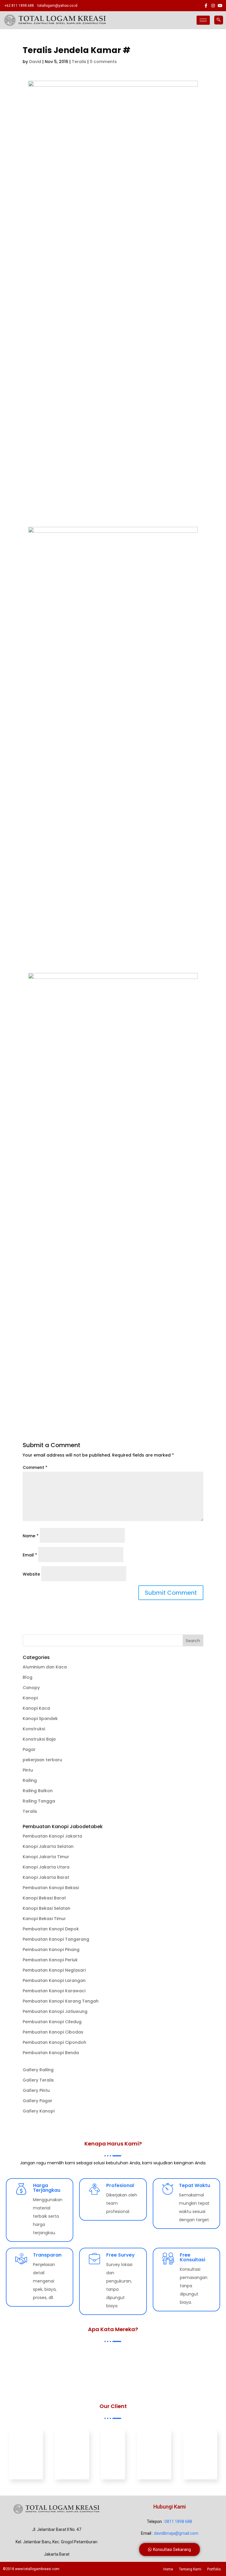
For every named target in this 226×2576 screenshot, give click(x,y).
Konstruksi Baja (39, 1739)
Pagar (29, 1749)
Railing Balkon (38, 1791)
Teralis (79, 62)
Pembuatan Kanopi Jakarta (52, 1836)
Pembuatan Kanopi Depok (51, 1929)
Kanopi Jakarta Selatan (48, 1846)
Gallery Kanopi (39, 2111)
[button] (169, 2549)
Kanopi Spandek (40, 1719)
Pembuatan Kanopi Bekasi (51, 1888)
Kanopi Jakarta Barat (46, 1877)
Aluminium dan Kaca (45, 1667)
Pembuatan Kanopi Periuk (50, 1960)
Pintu (28, 1770)
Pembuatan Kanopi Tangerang (56, 1939)
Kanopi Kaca (36, 1708)
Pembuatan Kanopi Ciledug (52, 2022)
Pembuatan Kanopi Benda (51, 2053)
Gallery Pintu (36, 2090)
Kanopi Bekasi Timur (44, 1919)
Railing (30, 1780)
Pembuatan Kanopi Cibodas (53, 2032)
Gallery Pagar (38, 2101)
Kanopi (30, 1698)
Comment (35, 1467)
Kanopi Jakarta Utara (46, 1867)
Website (31, 1574)
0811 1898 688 (178, 2521)
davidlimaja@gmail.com (176, 2533)
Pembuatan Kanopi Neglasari (54, 1970)
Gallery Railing (38, 2070)
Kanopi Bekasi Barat (44, 1898)
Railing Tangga (39, 1801)
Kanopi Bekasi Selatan (46, 1908)
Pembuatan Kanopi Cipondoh (54, 2042)
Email (30, 1555)
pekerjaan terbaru (42, 1760)
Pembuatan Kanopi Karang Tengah (61, 2001)
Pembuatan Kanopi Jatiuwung (55, 2011)
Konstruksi (34, 1729)
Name (31, 1536)
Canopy (31, 1688)
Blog (28, 1677)
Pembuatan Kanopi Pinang (51, 1950)
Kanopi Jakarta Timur (46, 1857)
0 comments (103, 62)
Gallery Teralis (38, 2080)
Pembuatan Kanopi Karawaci (54, 1991)
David (35, 62)
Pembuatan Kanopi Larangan (54, 1980)
